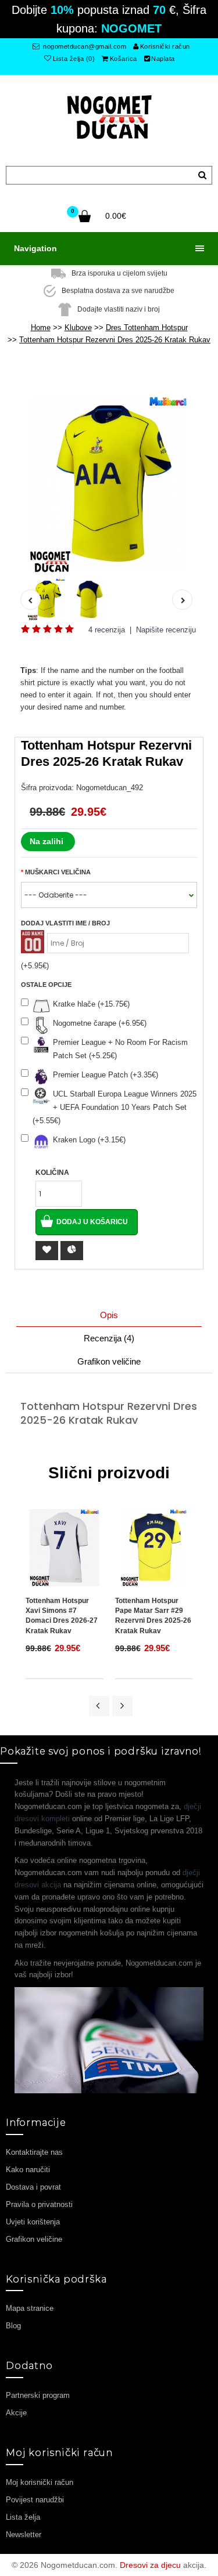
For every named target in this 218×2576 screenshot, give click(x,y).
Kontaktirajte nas (34, 2152)
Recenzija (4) (109, 1338)
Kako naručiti (28, 2170)
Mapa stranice (30, 2308)
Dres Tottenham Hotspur (147, 328)
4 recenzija (107, 630)
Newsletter (24, 2535)
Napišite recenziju (166, 630)
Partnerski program (38, 2395)
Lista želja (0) (74, 59)
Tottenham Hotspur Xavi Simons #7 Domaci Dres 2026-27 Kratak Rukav (62, 1616)
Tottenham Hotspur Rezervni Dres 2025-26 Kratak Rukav (115, 340)
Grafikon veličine (109, 1361)
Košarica (124, 59)
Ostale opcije (46, 985)
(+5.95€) (35, 966)
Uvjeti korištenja (33, 2222)
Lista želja (23, 2517)
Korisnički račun (165, 46)
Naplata (163, 59)
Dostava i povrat (33, 2187)
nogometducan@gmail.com (84, 46)
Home (41, 328)
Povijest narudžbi (35, 2500)
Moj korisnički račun (40, 2482)
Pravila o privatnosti (39, 2204)
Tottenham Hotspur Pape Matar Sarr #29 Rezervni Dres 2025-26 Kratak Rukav (153, 1616)
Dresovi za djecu (150, 2565)
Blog (13, 2326)
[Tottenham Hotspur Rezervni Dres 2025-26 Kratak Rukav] (109, 484)
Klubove (78, 328)
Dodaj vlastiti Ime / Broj (65, 923)
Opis (109, 1315)
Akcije (16, 2413)
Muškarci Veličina (58, 872)
